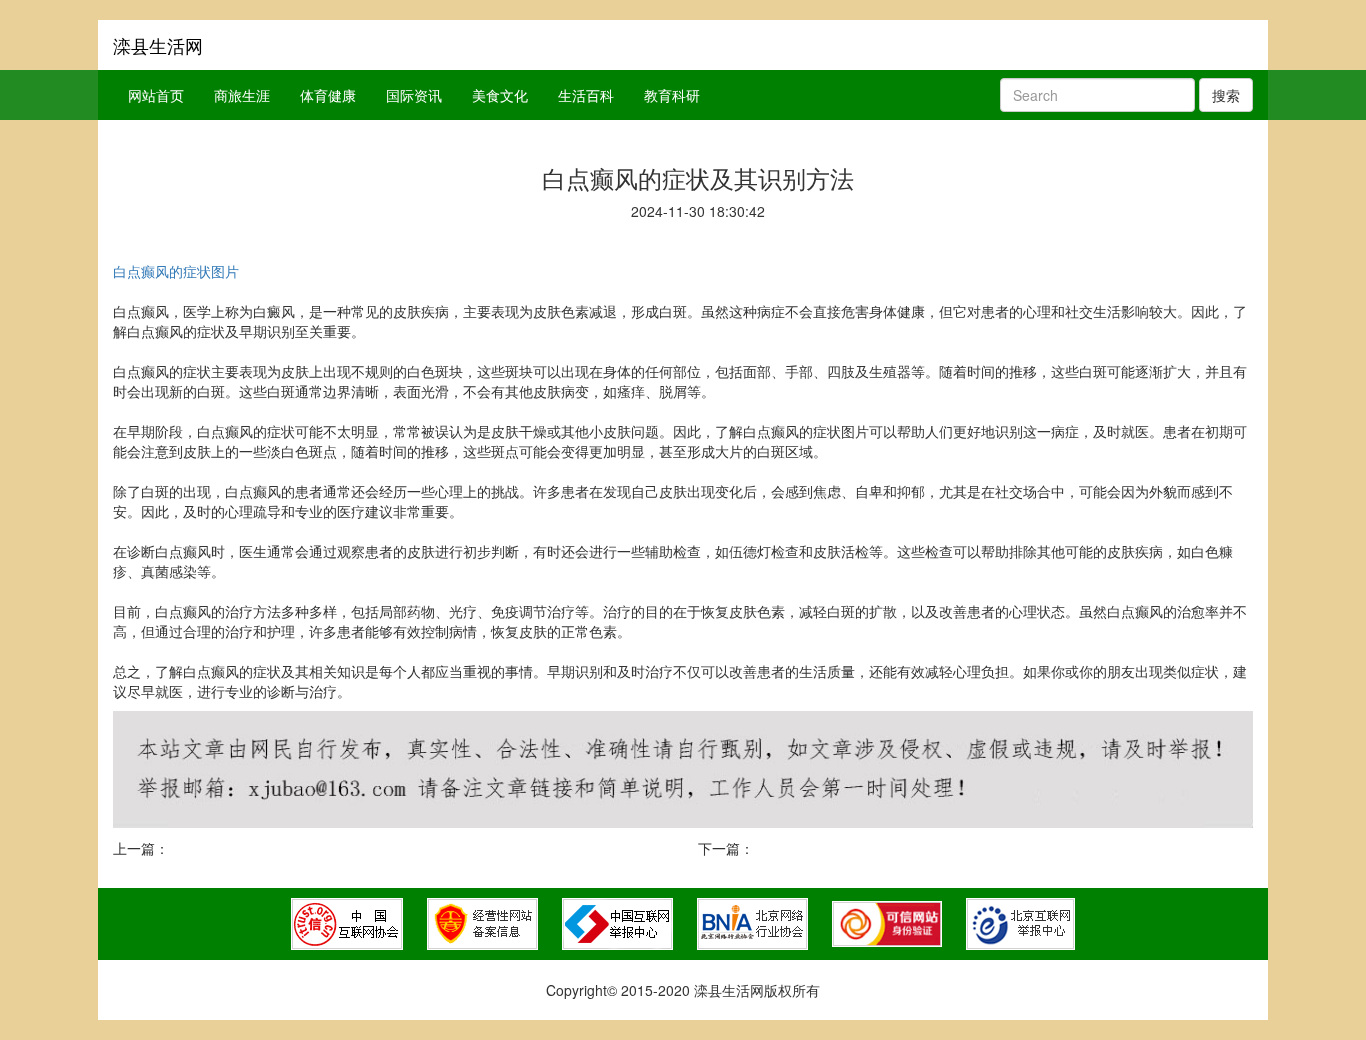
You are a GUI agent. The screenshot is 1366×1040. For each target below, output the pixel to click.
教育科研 (672, 95)
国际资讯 (414, 95)
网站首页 (156, 95)
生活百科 (586, 95)
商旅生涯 (242, 95)
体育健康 (328, 95)
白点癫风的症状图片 (176, 271)
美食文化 (500, 95)
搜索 (1226, 95)
